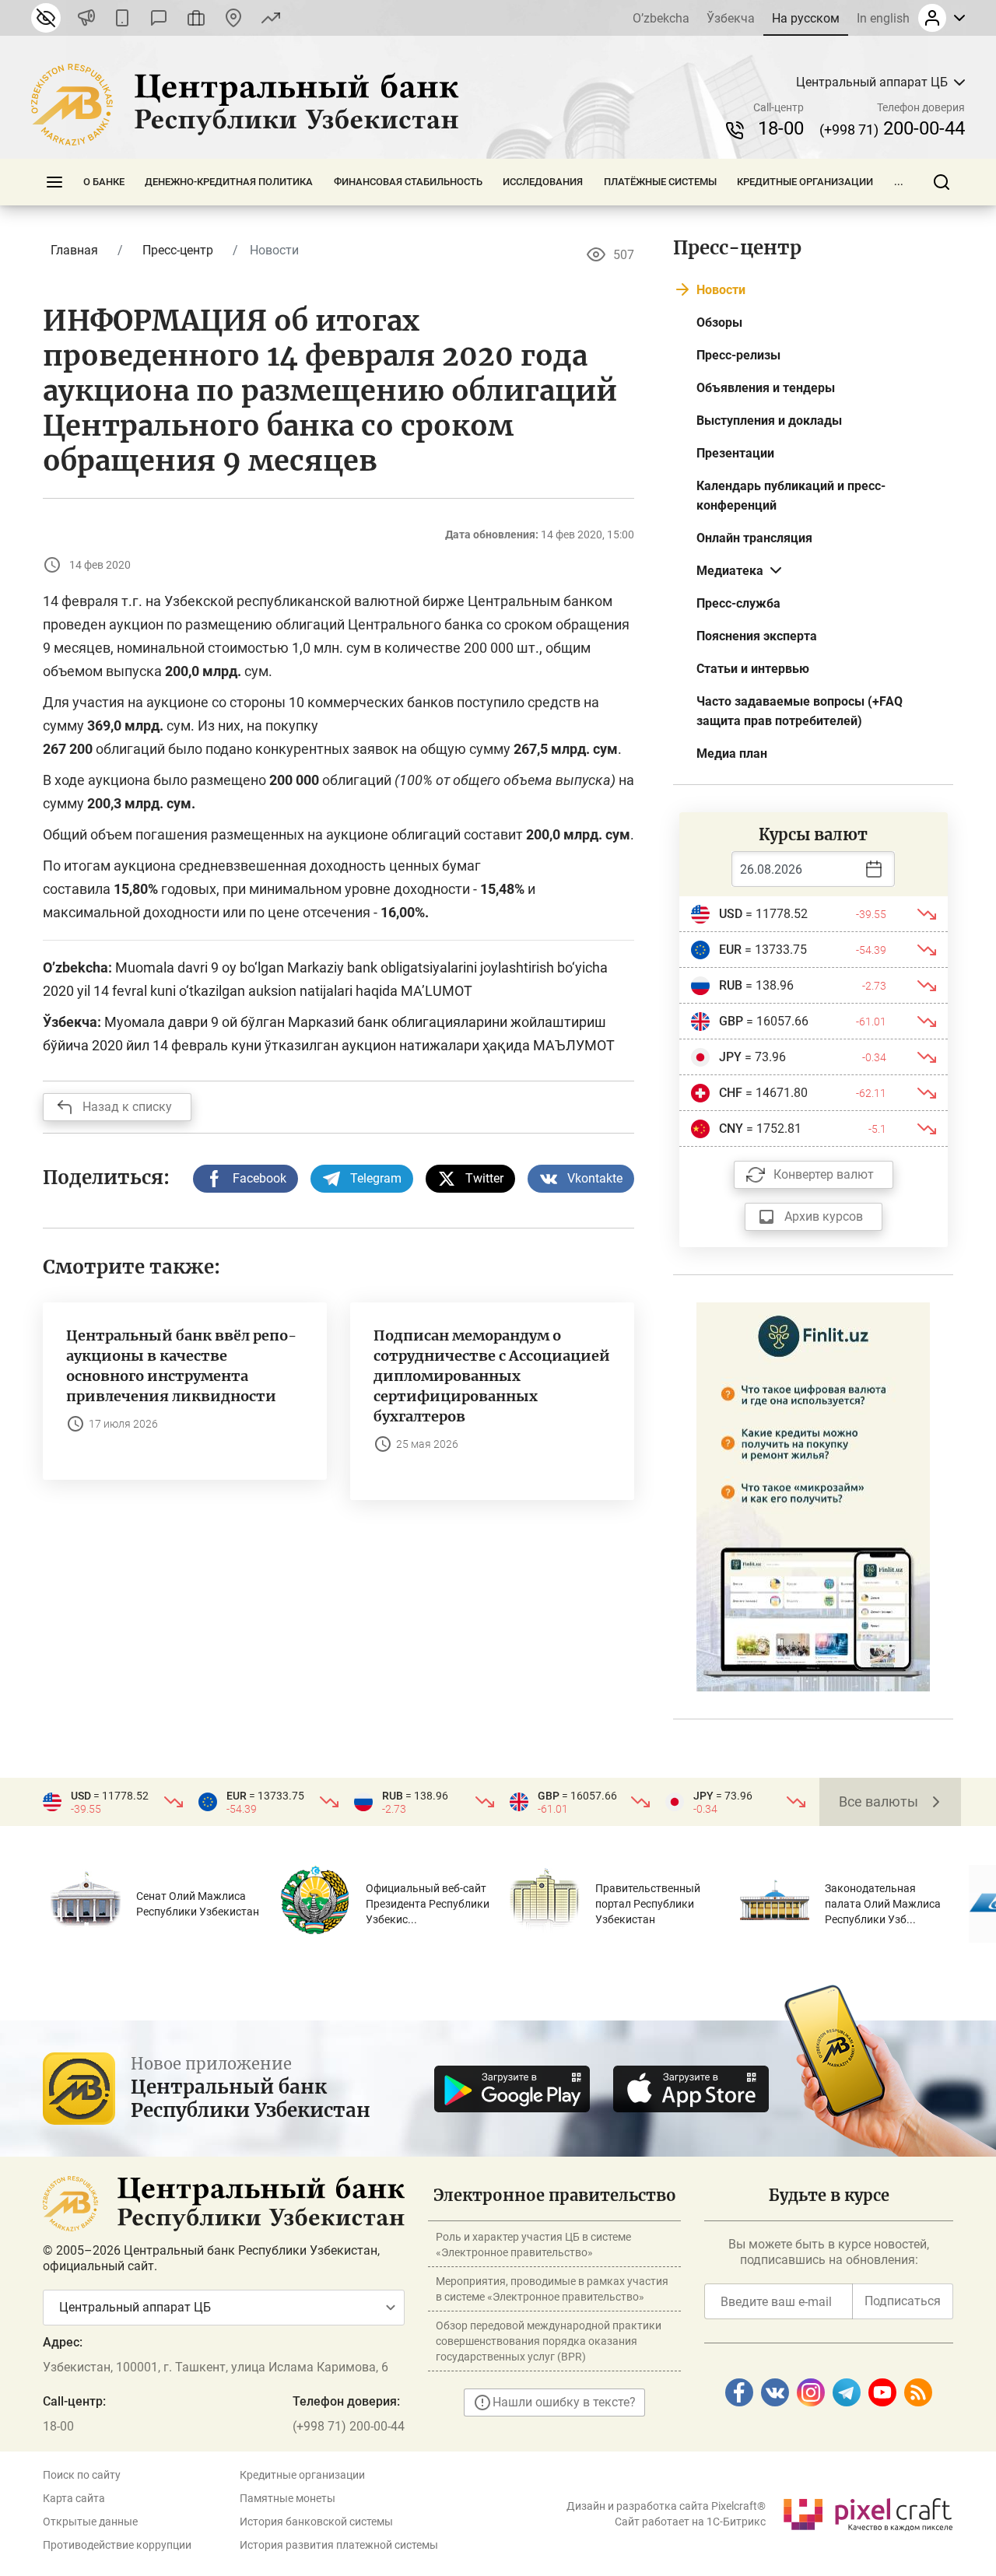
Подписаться (903, 2301)
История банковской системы (316, 2522)
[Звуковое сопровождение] (86, 18)
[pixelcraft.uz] (867, 2512)
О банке (104, 182)
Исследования (543, 182)
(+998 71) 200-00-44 (349, 2426)
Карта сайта (74, 2498)
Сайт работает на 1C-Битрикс (690, 2522)
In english (883, 18)
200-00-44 (892, 128)
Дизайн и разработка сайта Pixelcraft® (666, 2506)
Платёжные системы (660, 182)
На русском (806, 18)
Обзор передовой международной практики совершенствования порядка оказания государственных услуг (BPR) (549, 2341)
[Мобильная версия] (122, 18)
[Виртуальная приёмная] (196, 18)
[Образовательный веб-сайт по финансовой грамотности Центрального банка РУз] (813, 1496)
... (899, 182)
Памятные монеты (288, 2498)
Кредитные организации (805, 182)
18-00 (781, 128)
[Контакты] (233, 18)
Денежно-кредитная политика (229, 182)
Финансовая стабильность (408, 182)
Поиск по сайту (82, 2475)
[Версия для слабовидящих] (46, 18)
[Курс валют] (271, 18)
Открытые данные (90, 2522)
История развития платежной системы (339, 2545)
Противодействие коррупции (117, 2545)
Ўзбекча (731, 18)
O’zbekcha (661, 18)
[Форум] (159, 18)
